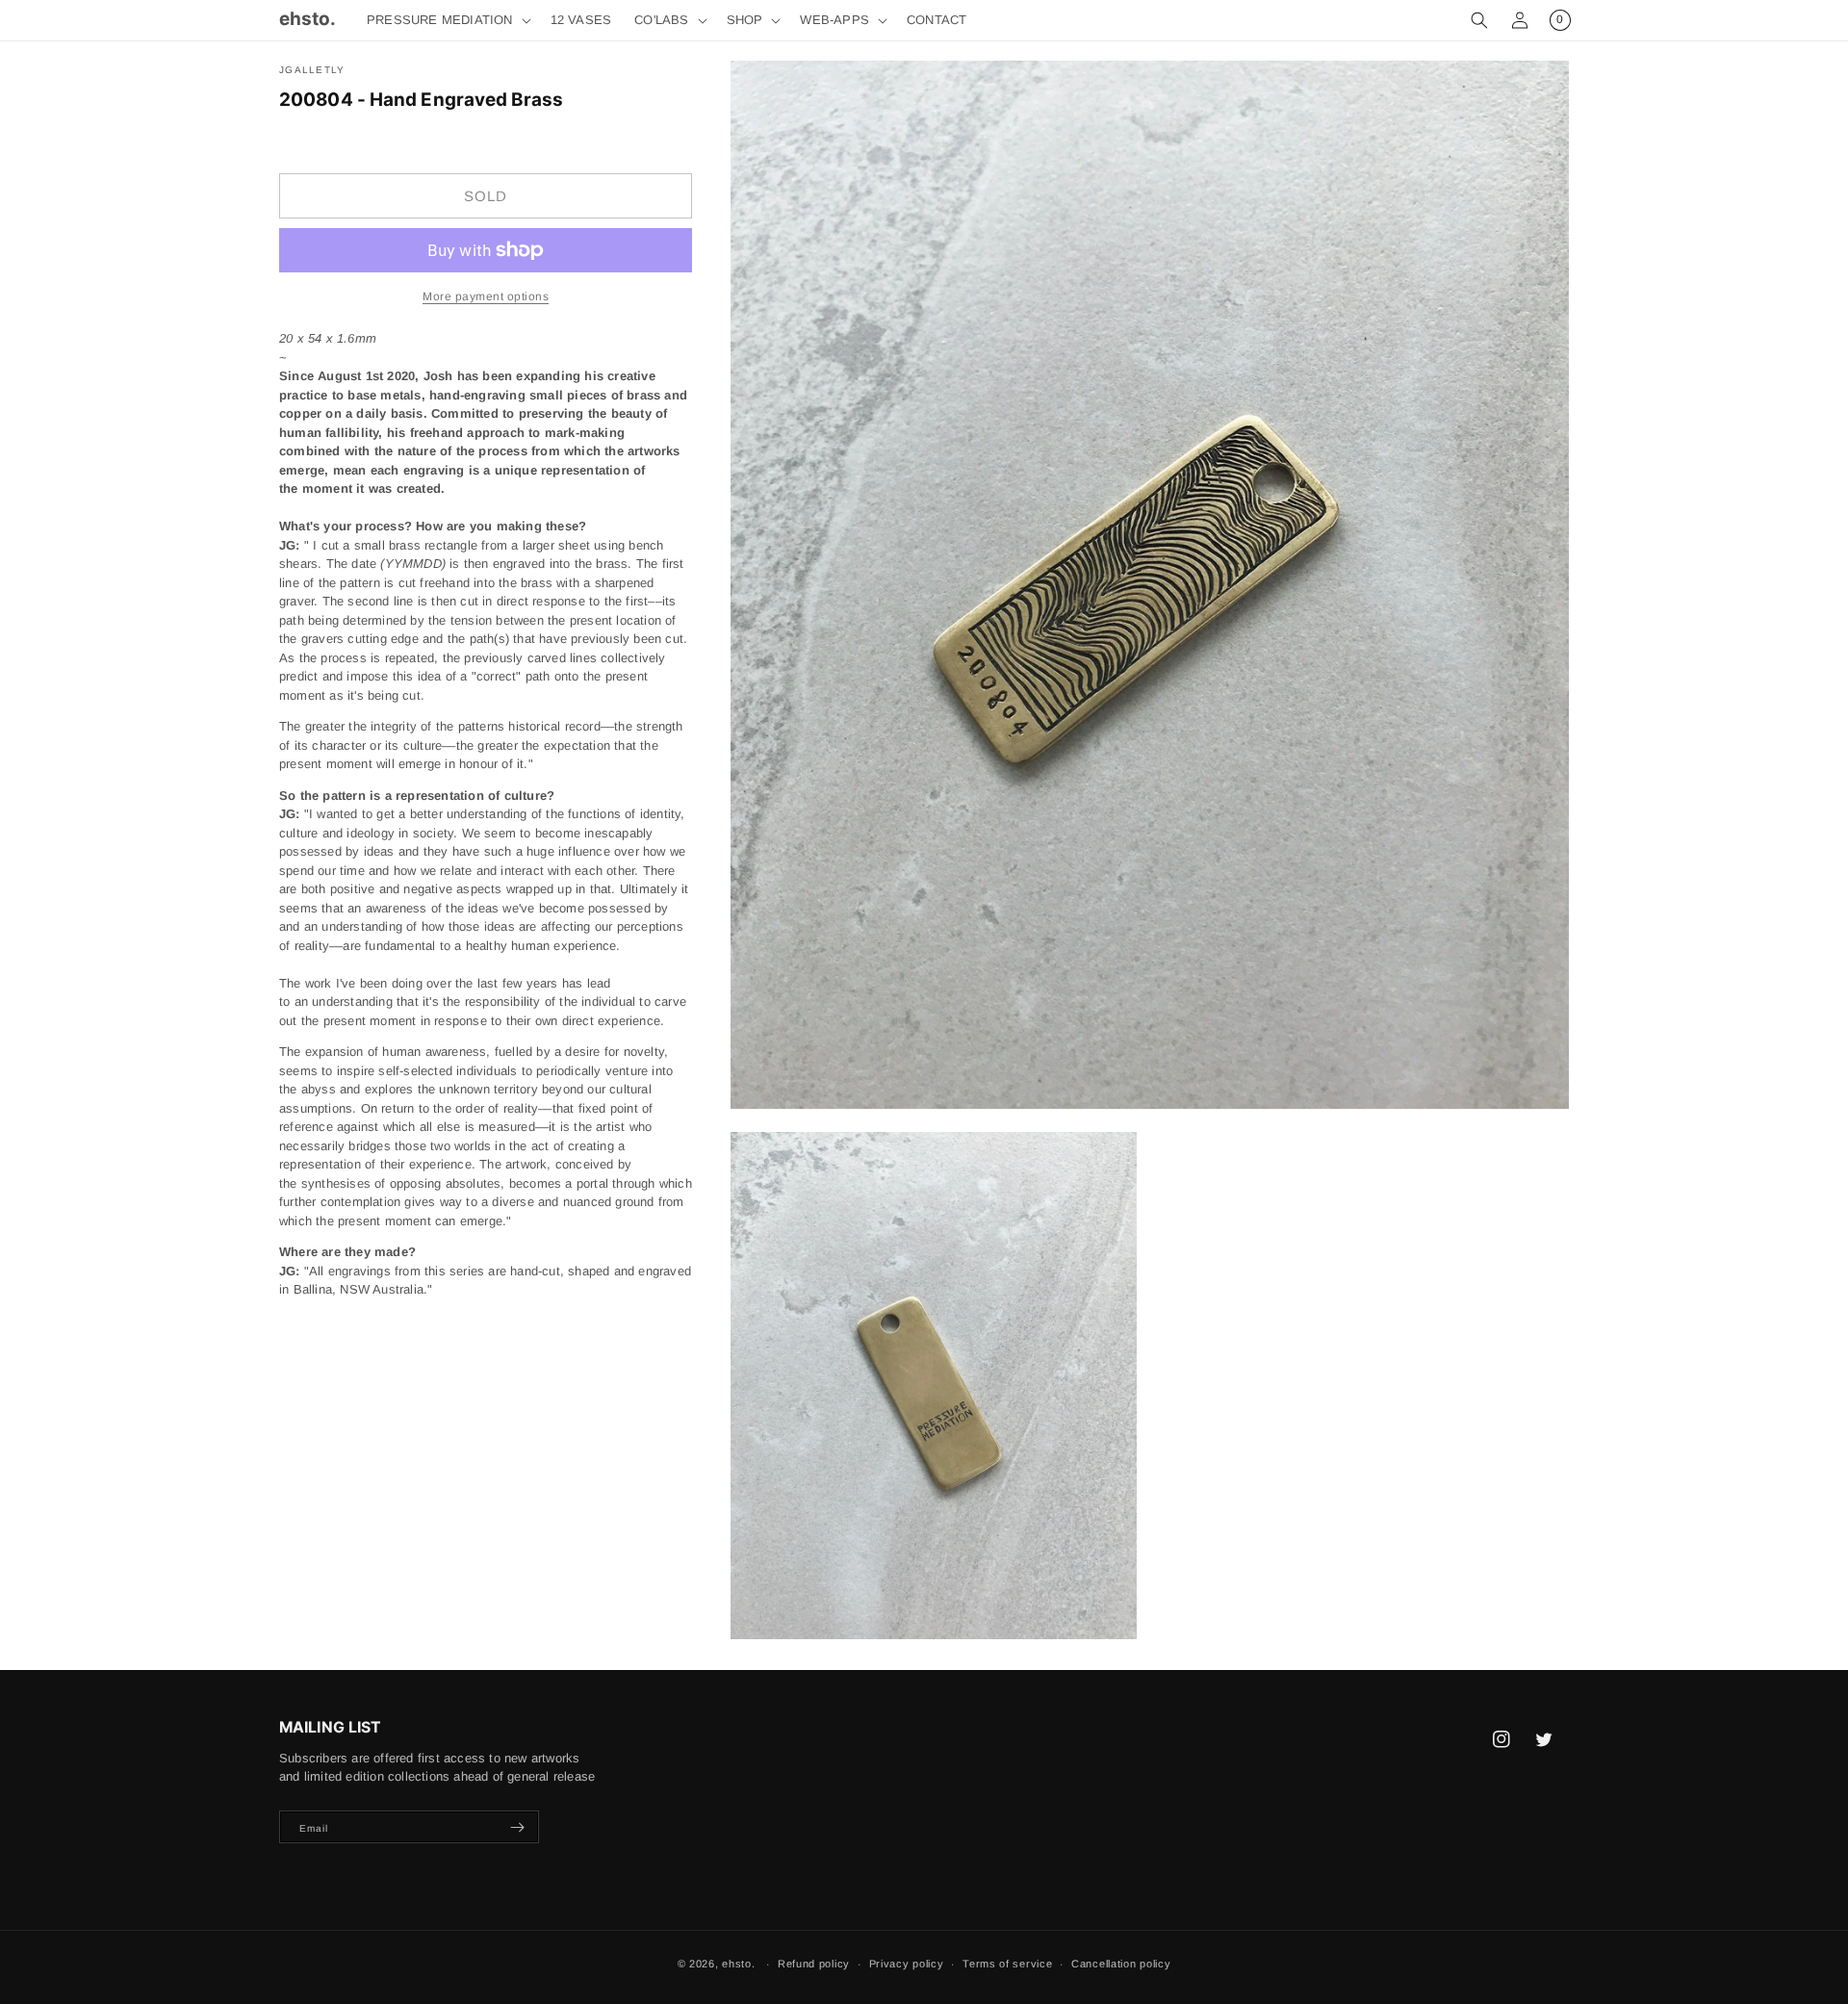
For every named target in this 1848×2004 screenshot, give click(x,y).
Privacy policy (907, 1964)
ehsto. (738, 1964)
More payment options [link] (486, 296)
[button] (447, 21)
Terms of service (1007, 1964)
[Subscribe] (517, 1827)
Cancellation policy (1121, 1964)
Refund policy (814, 1964)
